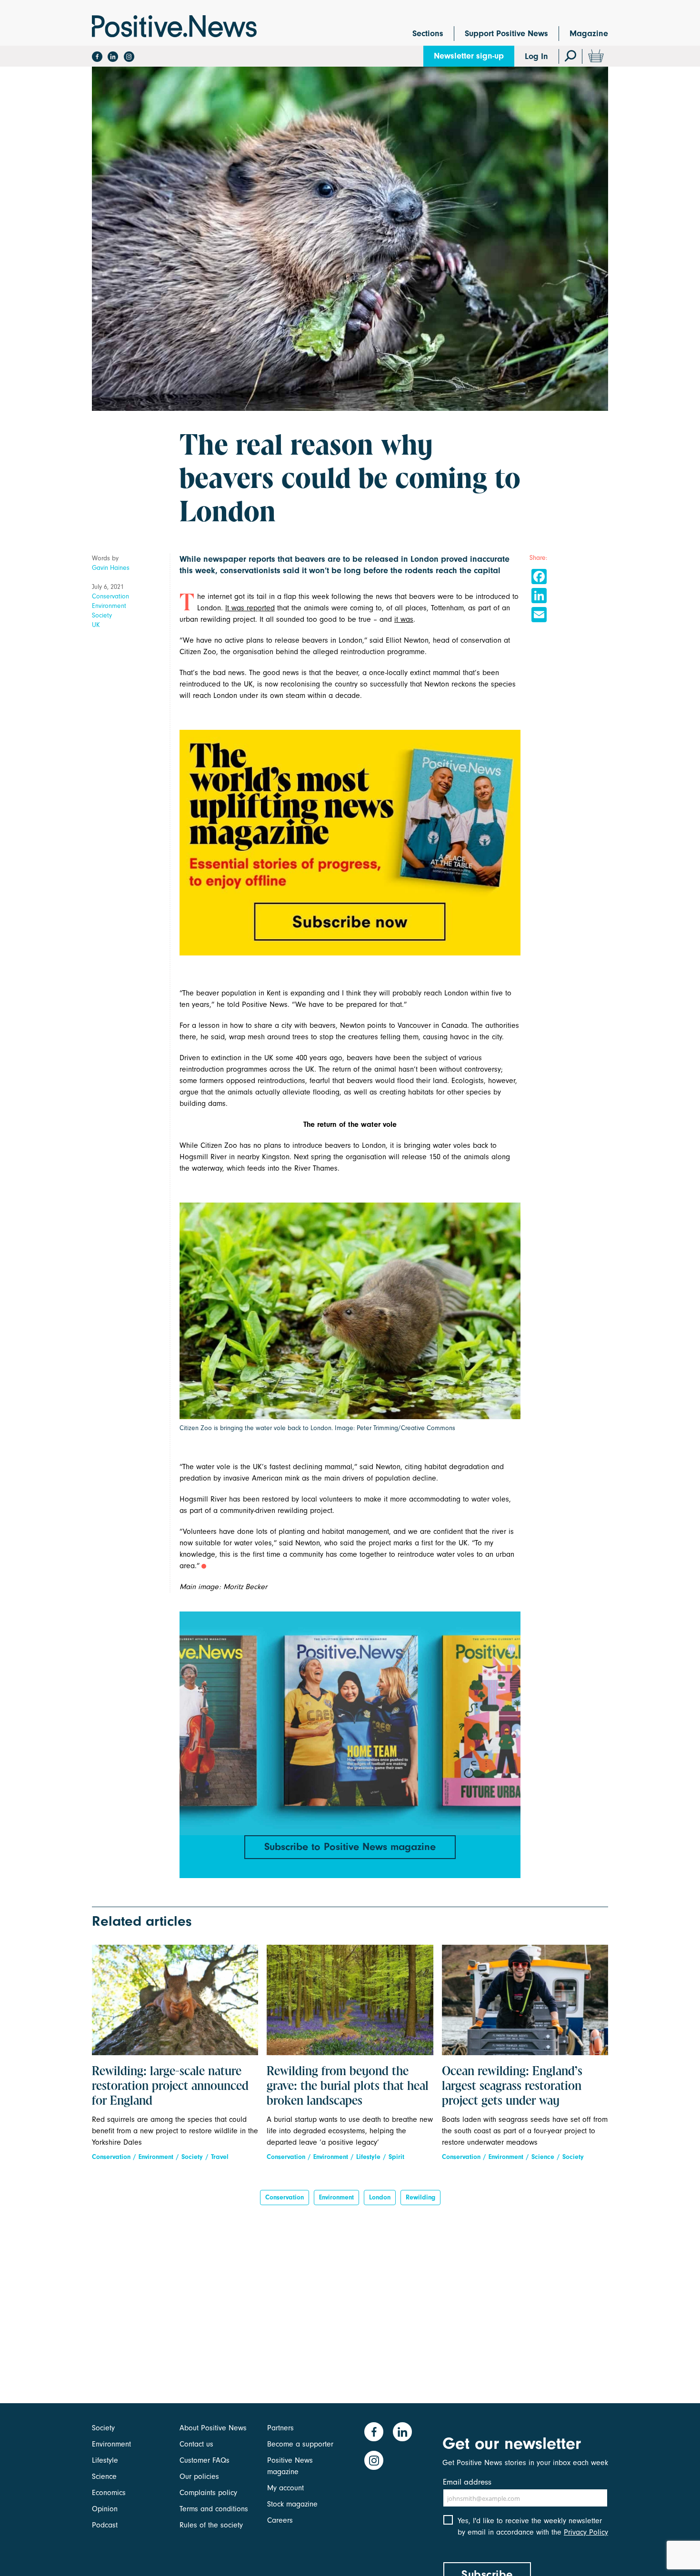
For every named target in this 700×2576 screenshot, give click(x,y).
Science (543, 2157)
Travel (220, 2157)
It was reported (250, 608)
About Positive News (213, 2428)
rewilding (420, 2197)
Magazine (589, 34)
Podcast (105, 2525)
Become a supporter (300, 2444)
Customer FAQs (205, 2460)
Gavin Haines (111, 568)
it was (404, 619)
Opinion (105, 2509)
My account (285, 2488)
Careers (280, 2520)
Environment (109, 606)
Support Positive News (506, 34)
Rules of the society (211, 2525)
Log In (536, 56)
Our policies (199, 2477)
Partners (280, 2428)
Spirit (396, 2157)
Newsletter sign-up (469, 56)
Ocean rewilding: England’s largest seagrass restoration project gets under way (512, 2087)
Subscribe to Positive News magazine (350, 1847)
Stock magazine (292, 2504)
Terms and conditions (214, 2509)
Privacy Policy (586, 2532)
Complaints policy (208, 2493)
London (380, 2197)
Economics (109, 2493)
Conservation (110, 596)
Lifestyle (368, 2157)
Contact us (196, 2444)
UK (96, 625)
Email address (467, 2482)
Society (102, 615)
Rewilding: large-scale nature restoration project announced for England (170, 2087)
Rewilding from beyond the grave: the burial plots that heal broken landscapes (348, 2087)
